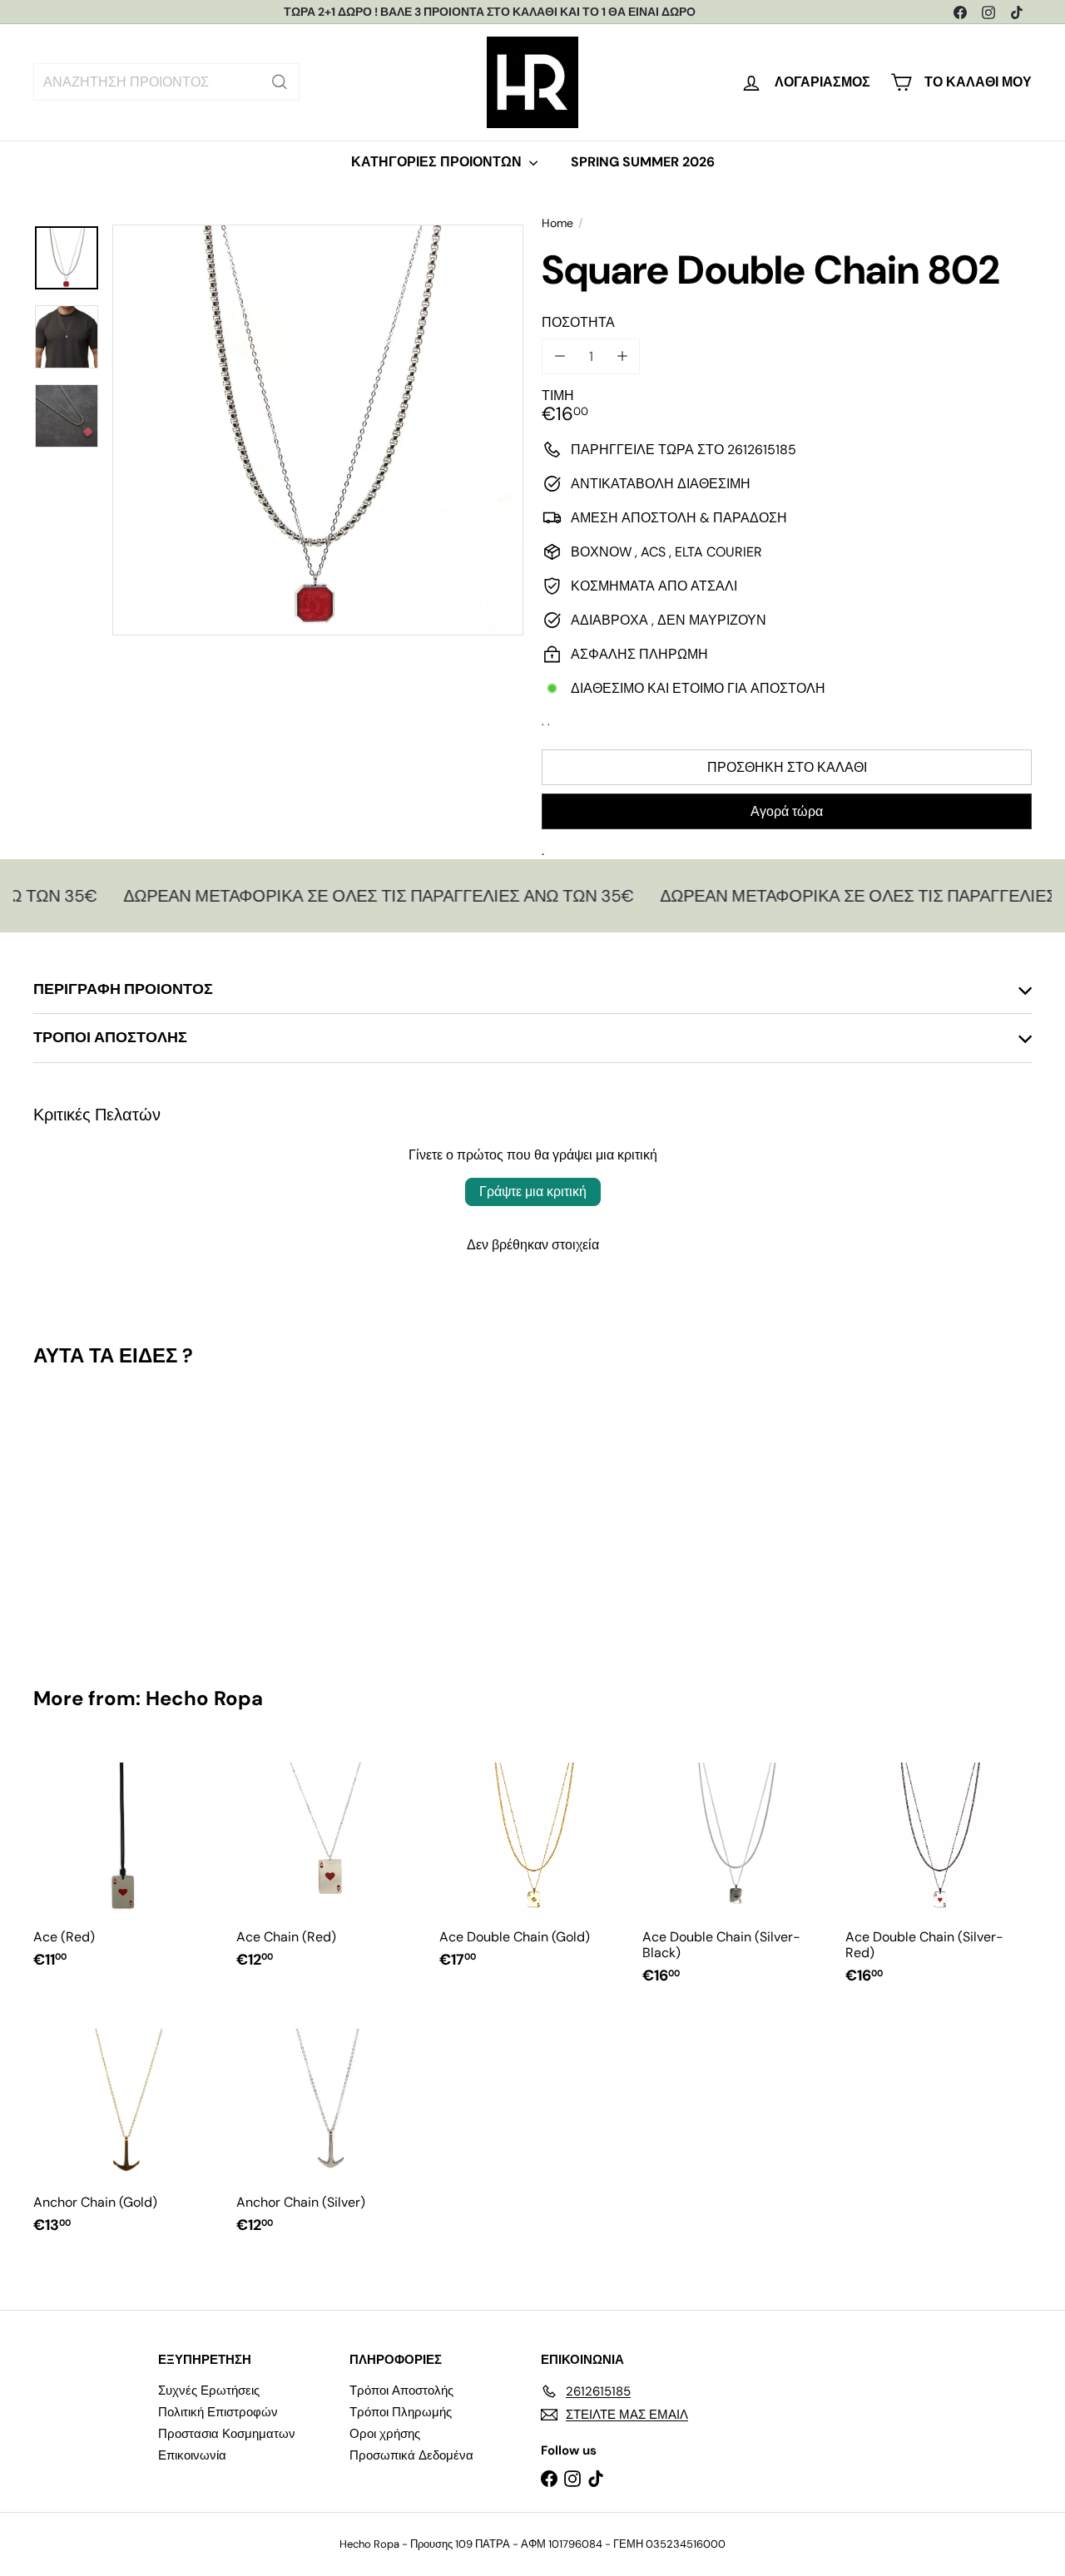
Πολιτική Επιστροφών (218, 2412)
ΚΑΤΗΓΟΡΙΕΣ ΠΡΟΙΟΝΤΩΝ (438, 162)
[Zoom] (318, 430)
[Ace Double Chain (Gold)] (532, 1865)
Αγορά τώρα (787, 811)
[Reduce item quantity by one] (560, 356)
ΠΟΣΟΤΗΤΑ (578, 322)
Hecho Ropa (204, 1698)
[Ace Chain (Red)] (329, 1865)
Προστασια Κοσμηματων (227, 2434)
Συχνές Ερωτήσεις (209, 2391)
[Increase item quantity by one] (622, 356)
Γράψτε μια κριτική (533, 1192)
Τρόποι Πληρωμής (401, 2412)
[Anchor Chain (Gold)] (126, 2131)
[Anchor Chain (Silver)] (329, 2131)
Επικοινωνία (192, 2455)
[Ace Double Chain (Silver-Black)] (736, 1873)
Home (557, 223)
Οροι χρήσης (385, 2434)
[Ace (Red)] (126, 1865)
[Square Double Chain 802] (109, 1515)
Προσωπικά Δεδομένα (411, 2455)
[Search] (280, 82)
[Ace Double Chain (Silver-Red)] (939, 1873)
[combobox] (166, 82)
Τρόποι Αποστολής (401, 2391)
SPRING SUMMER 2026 (643, 162)
